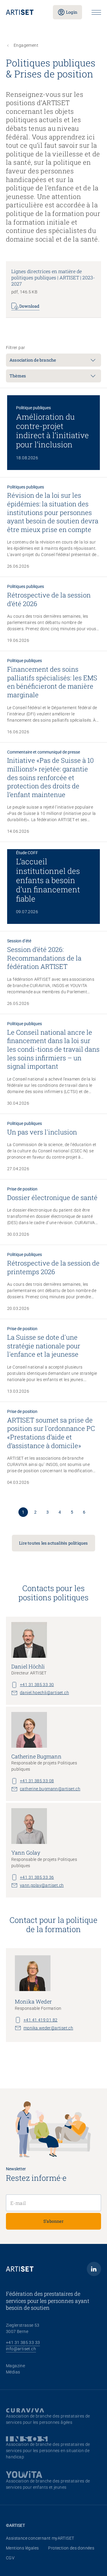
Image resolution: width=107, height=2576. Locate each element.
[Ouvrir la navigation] (96, 12)
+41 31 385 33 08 (37, 1781)
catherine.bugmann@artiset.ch (50, 1789)
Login (72, 12)
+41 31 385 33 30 (37, 1685)
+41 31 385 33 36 (37, 1877)
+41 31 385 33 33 (23, 2342)
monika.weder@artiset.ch (48, 2028)
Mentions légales (22, 2548)
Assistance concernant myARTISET (40, 2538)
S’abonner (53, 2221)
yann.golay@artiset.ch (42, 1885)
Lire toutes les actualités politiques (53, 1543)
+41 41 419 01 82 (40, 2020)
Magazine (15, 2366)
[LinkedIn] (94, 2269)
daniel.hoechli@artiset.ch (44, 1693)
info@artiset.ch (21, 2349)
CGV (10, 2558)
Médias (13, 2372)
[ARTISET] (25, 12)
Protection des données (71, 2548)
